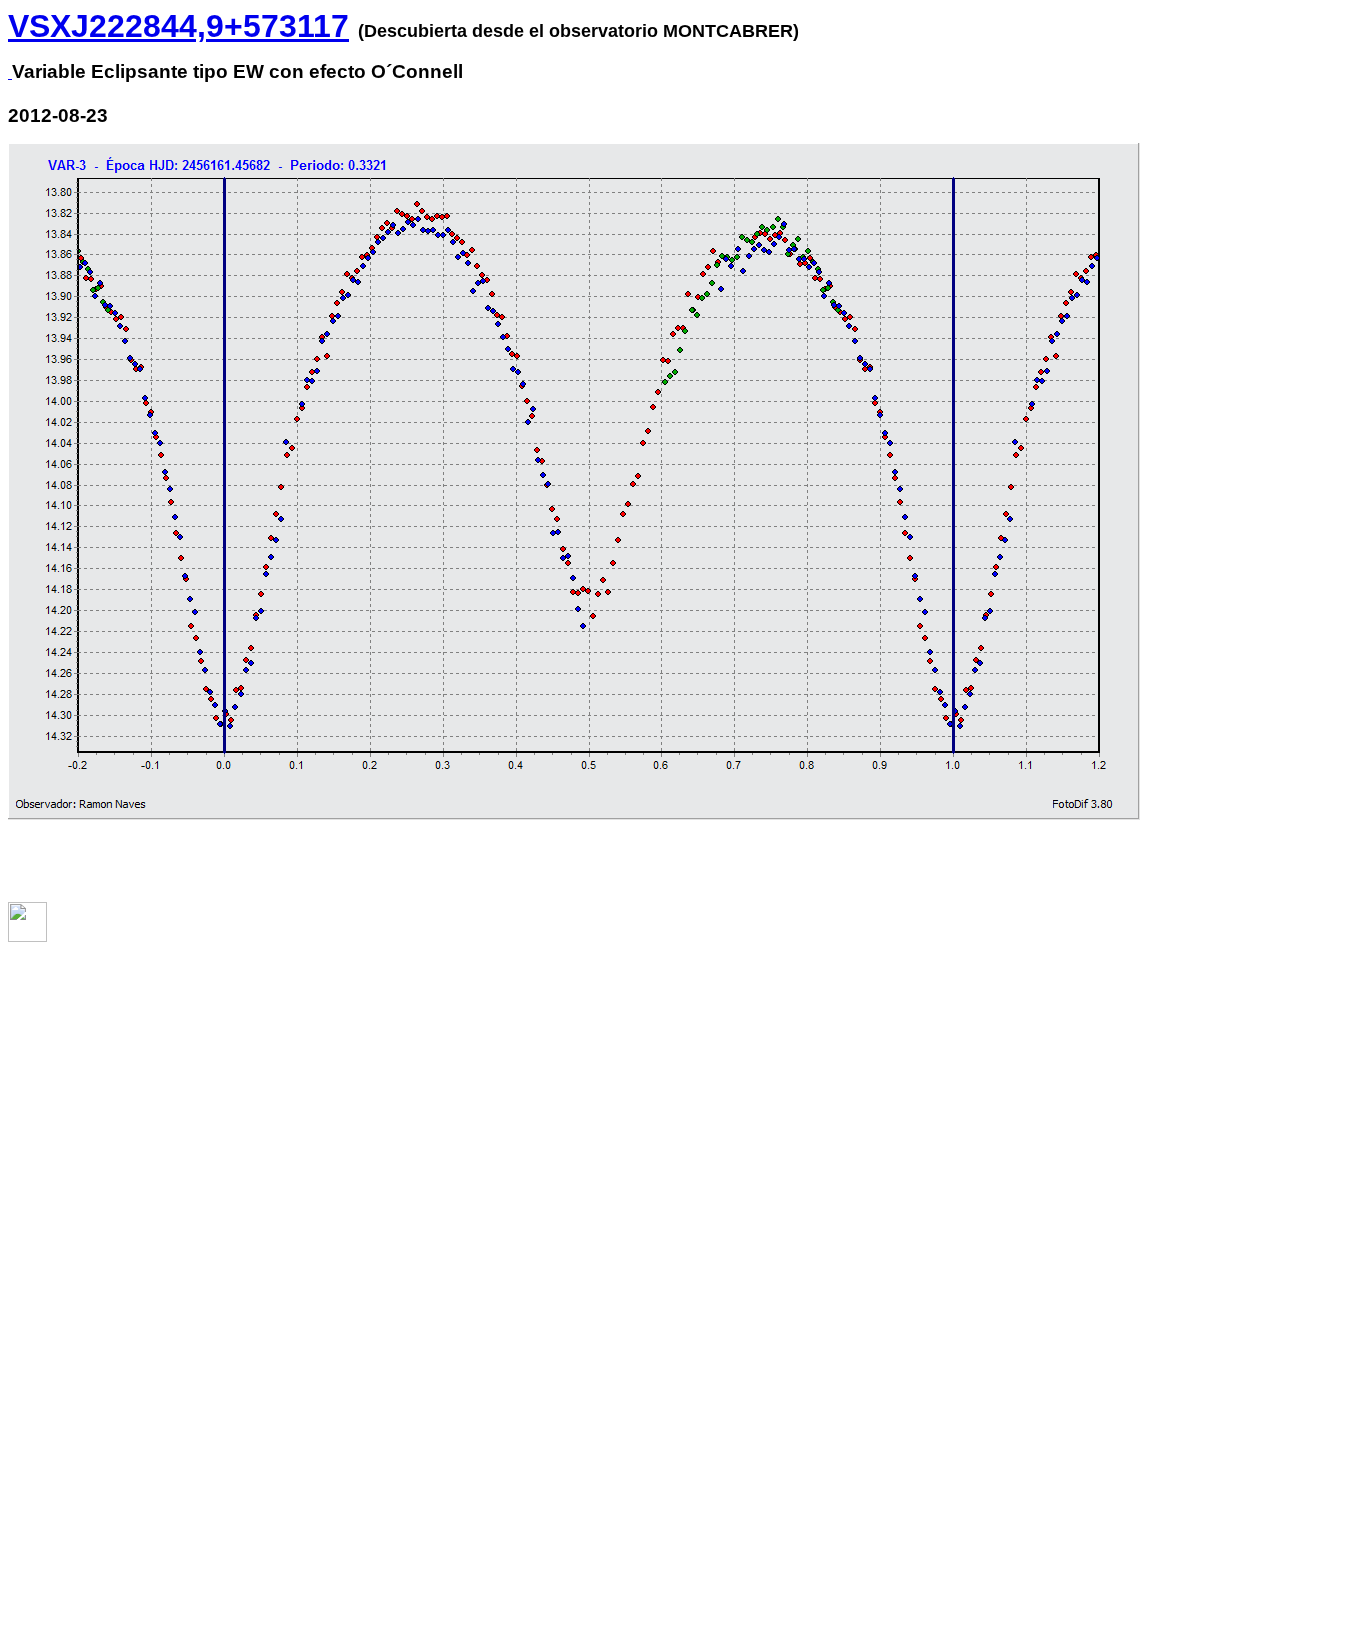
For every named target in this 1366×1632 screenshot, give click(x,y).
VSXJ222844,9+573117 (178, 26)
